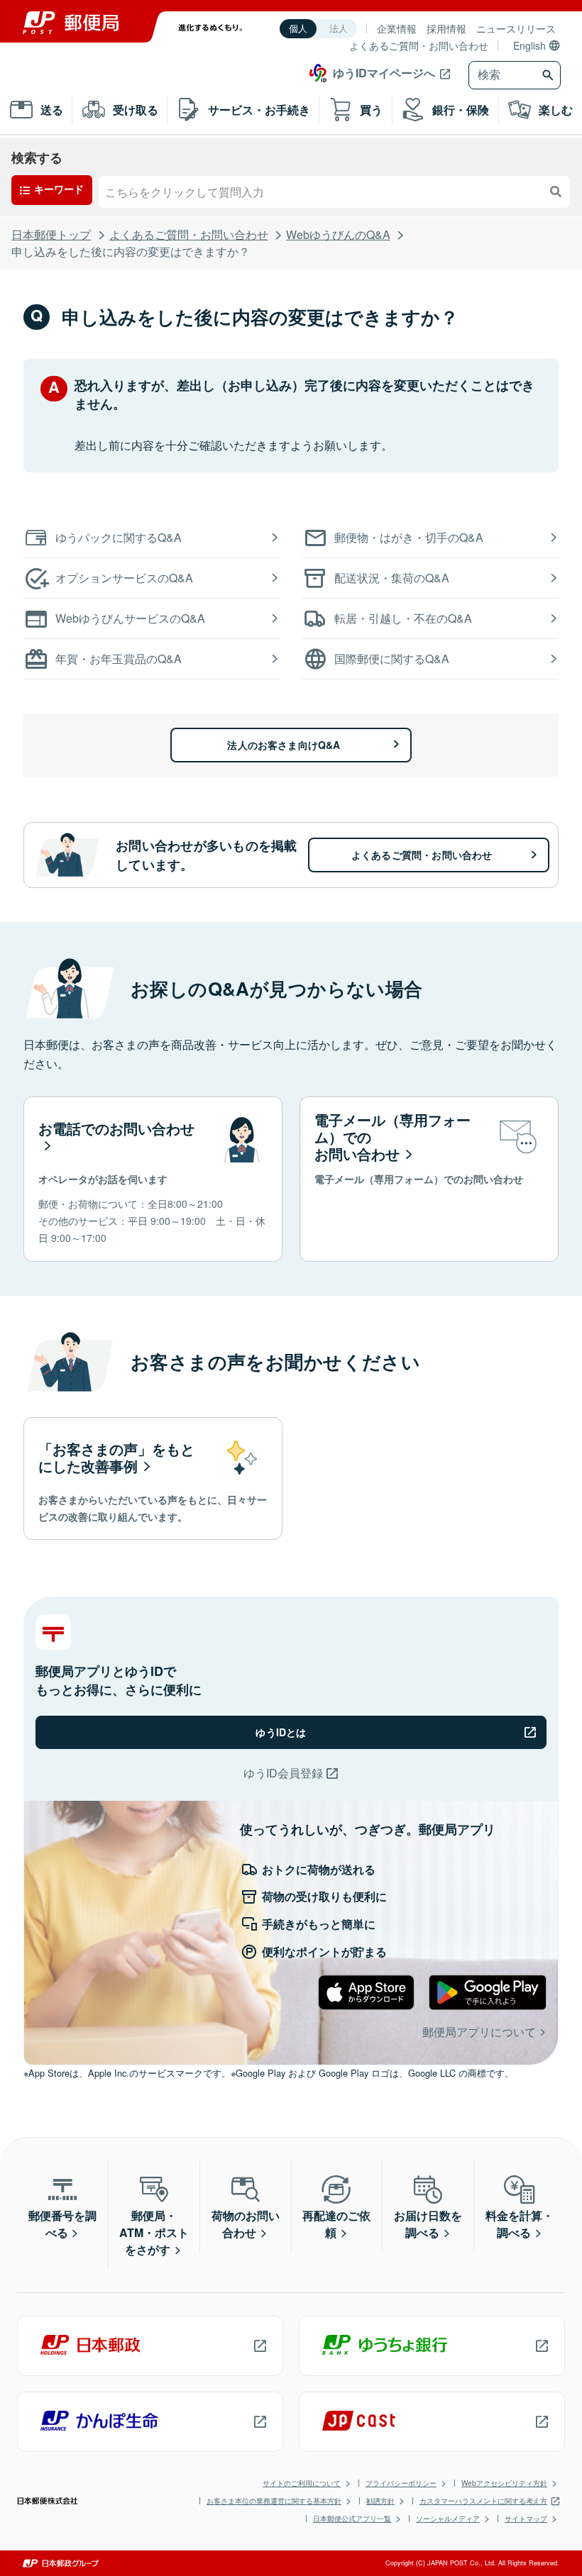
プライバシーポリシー (401, 2483)
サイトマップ (526, 2519)
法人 (339, 29)
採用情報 (446, 28)
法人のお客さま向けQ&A (284, 745)
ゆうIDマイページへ (384, 73)
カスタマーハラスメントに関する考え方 (483, 2501)
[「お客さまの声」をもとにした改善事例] (153, 1479)
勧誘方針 (380, 2501)
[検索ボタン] (550, 75)
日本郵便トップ (51, 234)
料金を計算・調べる (520, 2224)
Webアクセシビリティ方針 (504, 2483)
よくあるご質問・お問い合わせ (419, 45)
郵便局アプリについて (479, 2032)
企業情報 (397, 28)
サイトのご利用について (302, 2483)
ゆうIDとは (281, 1732)
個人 (298, 29)
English (529, 45)
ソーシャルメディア (448, 2519)
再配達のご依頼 (336, 2224)
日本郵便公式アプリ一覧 (352, 2519)
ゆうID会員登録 (283, 1773)
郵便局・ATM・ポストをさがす (154, 2232)
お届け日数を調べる (428, 2224)
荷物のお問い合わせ (246, 2224)
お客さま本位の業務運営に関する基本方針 (274, 2501)
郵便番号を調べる (62, 2224)
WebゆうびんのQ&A (338, 234)
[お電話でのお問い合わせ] (153, 1179)
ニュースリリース (516, 28)
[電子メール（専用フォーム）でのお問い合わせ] (429, 1179)
